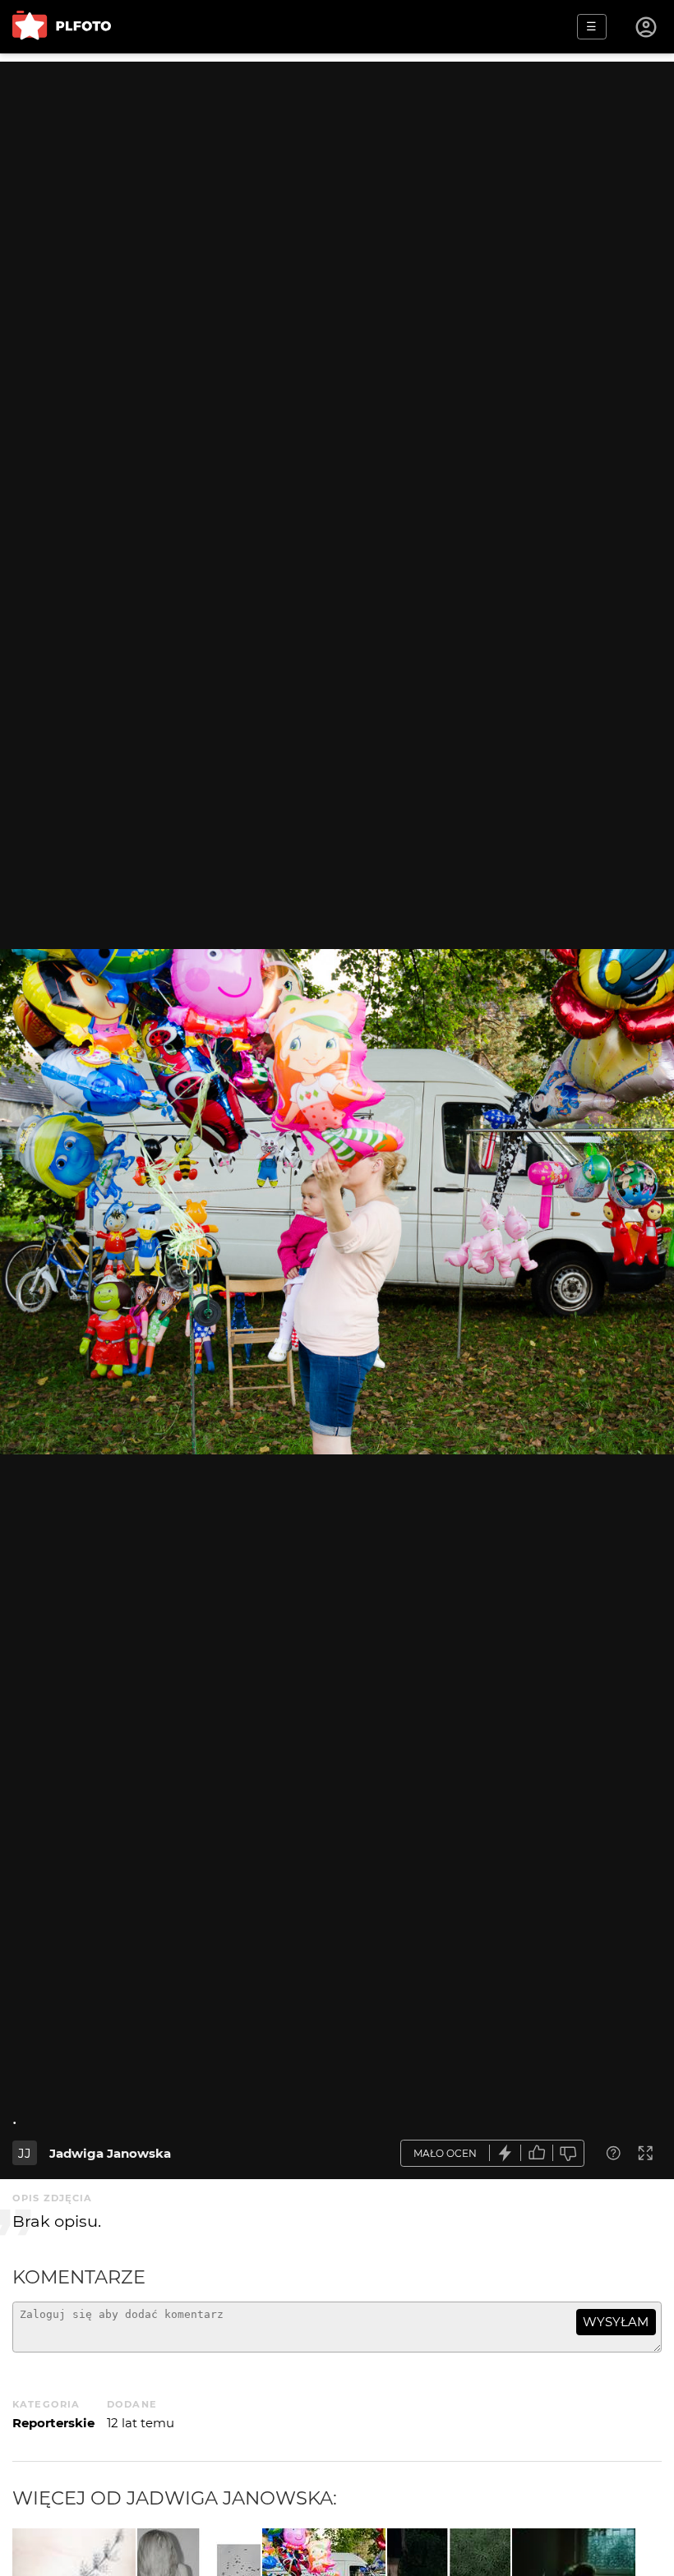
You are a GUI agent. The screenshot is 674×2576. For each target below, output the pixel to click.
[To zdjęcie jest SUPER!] (505, 2153)
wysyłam (616, 2322)
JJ (25, 2153)
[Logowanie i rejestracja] (647, 27)
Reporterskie (53, 2423)
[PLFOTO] (62, 27)
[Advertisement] (337, 177)
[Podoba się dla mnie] (537, 2153)
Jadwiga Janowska (110, 2153)
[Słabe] (569, 2153)
